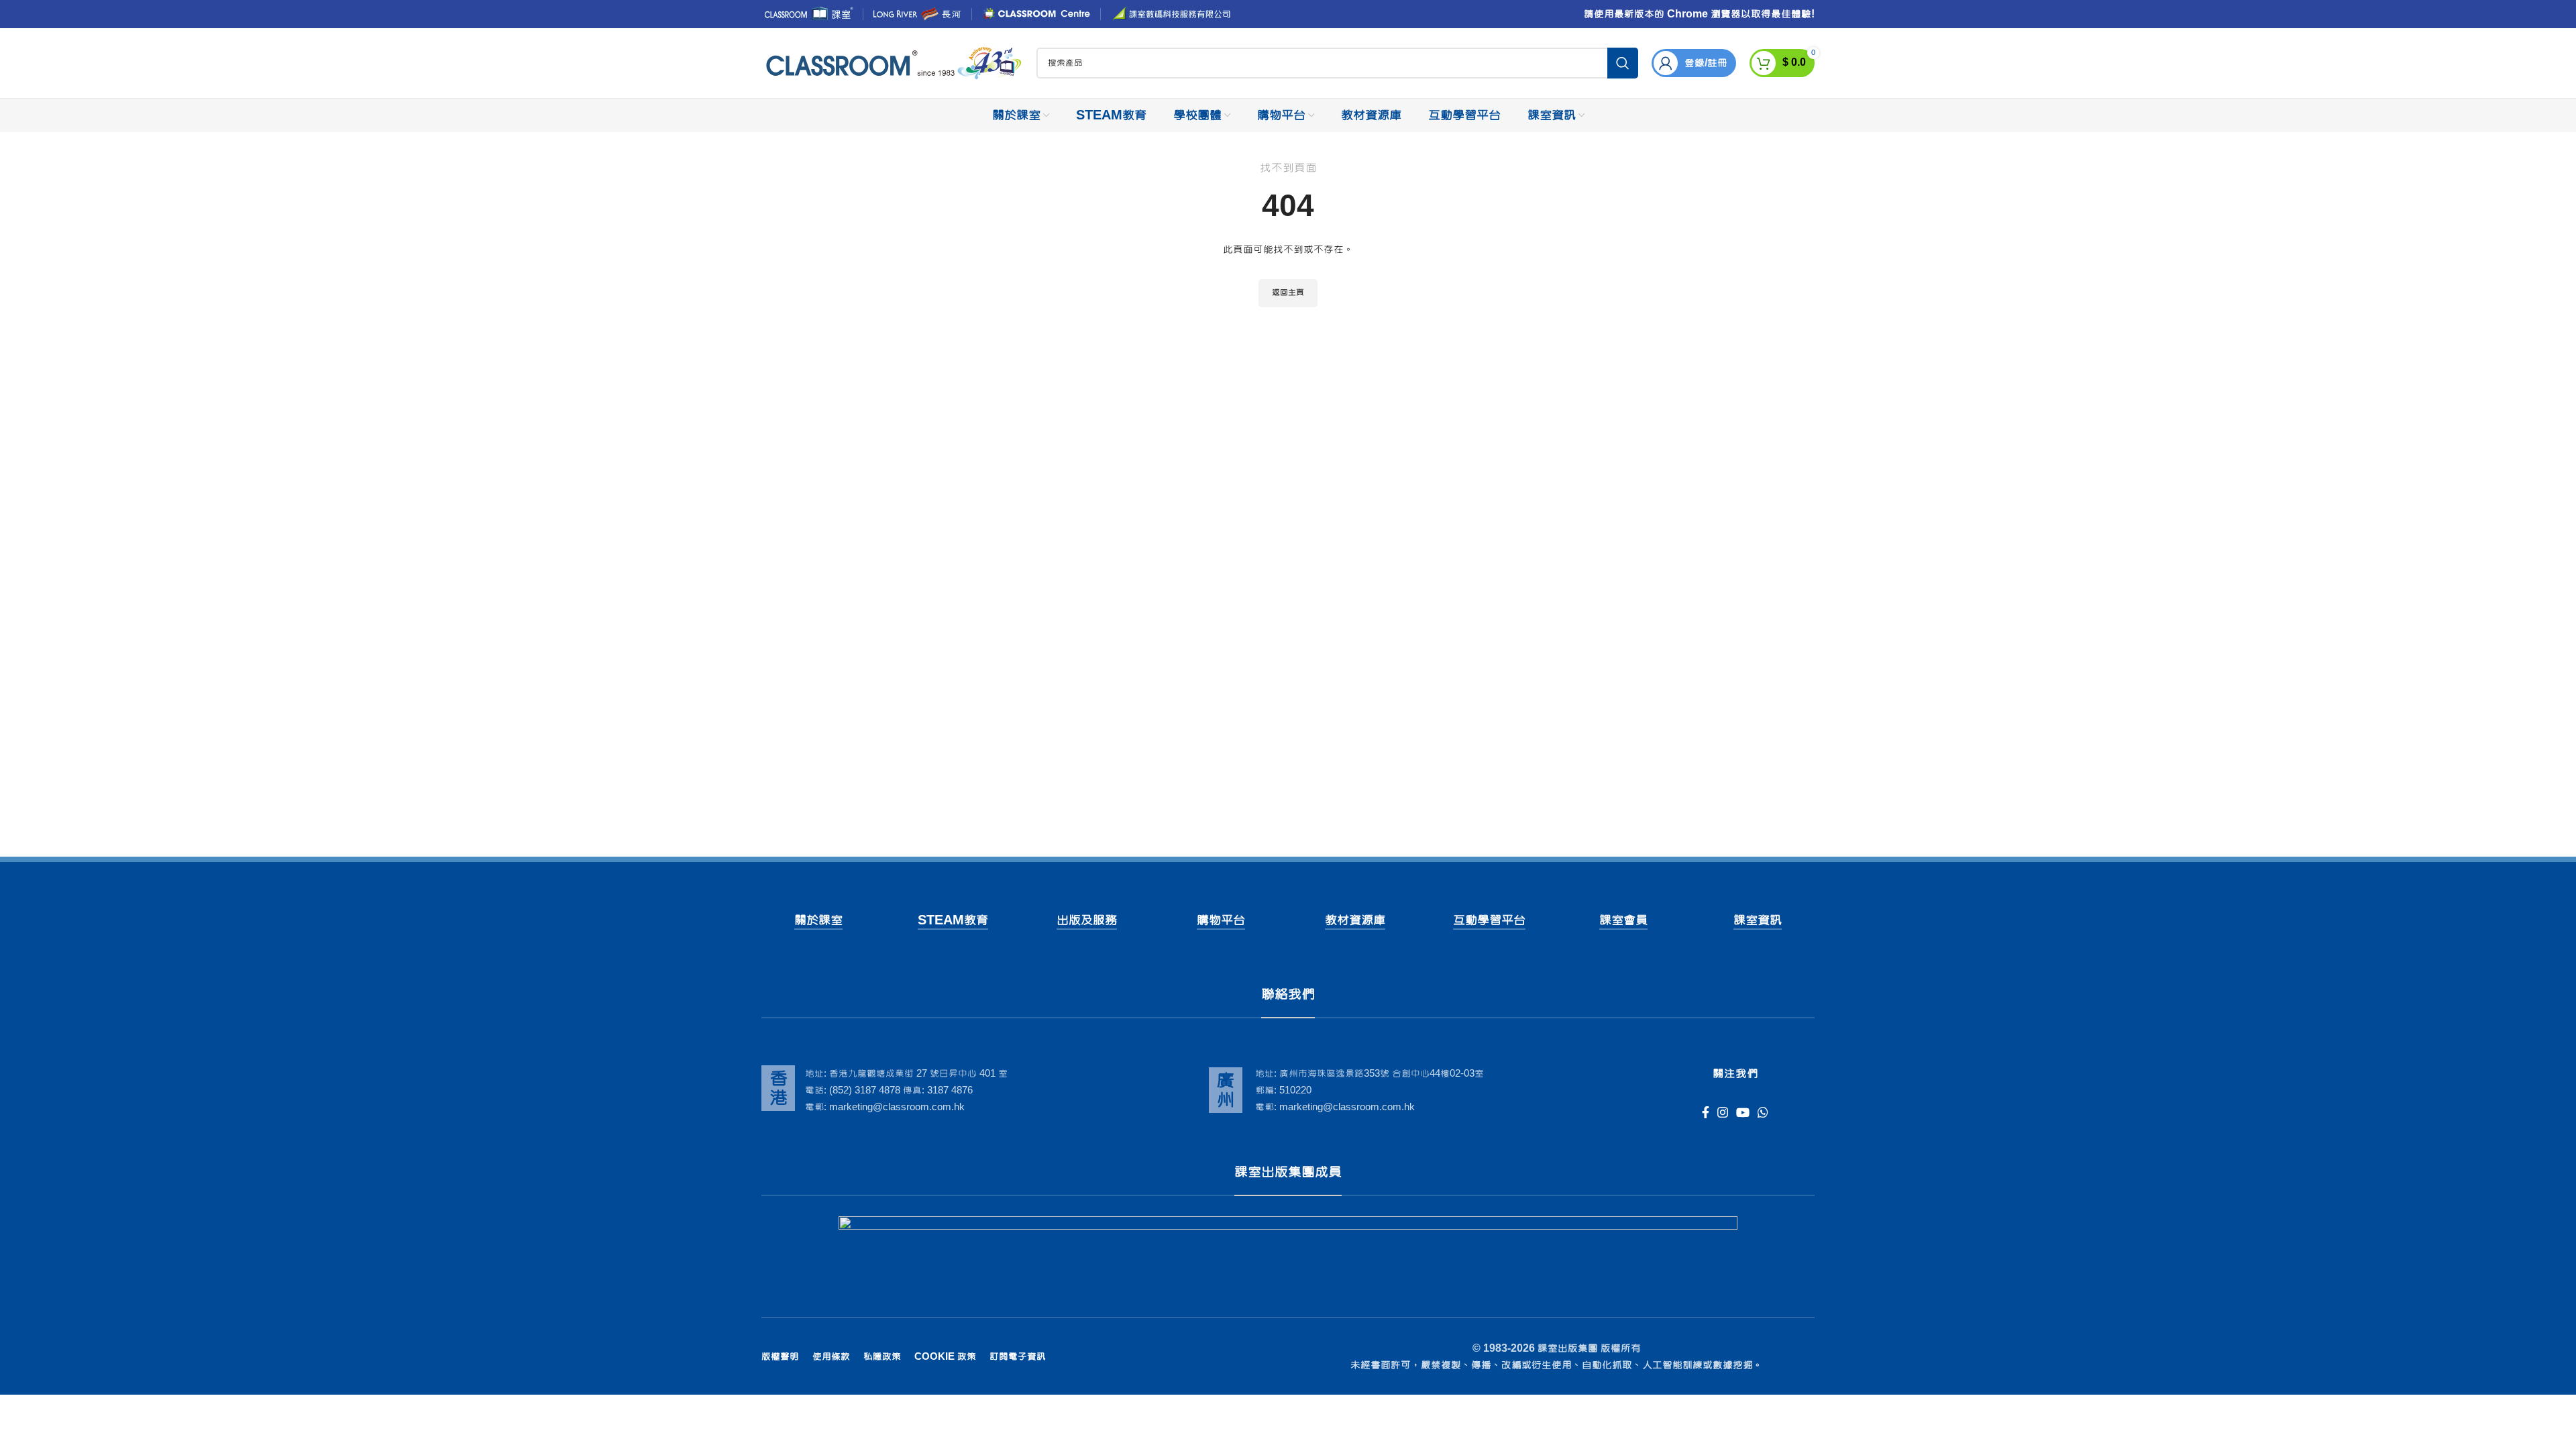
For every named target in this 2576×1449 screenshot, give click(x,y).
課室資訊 (1758, 920)
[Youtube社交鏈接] (1743, 1112)
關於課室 (818, 920)
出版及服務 (1087, 920)
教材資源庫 (1355, 920)
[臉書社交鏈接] (1706, 1112)
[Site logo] (892, 64)
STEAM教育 (953, 920)
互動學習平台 (1489, 920)
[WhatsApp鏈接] (1763, 1112)
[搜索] (1623, 63)
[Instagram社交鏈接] (1723, 1112)
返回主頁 (1288, 292)
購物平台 (1221, 920)
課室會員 (1623, 920)
